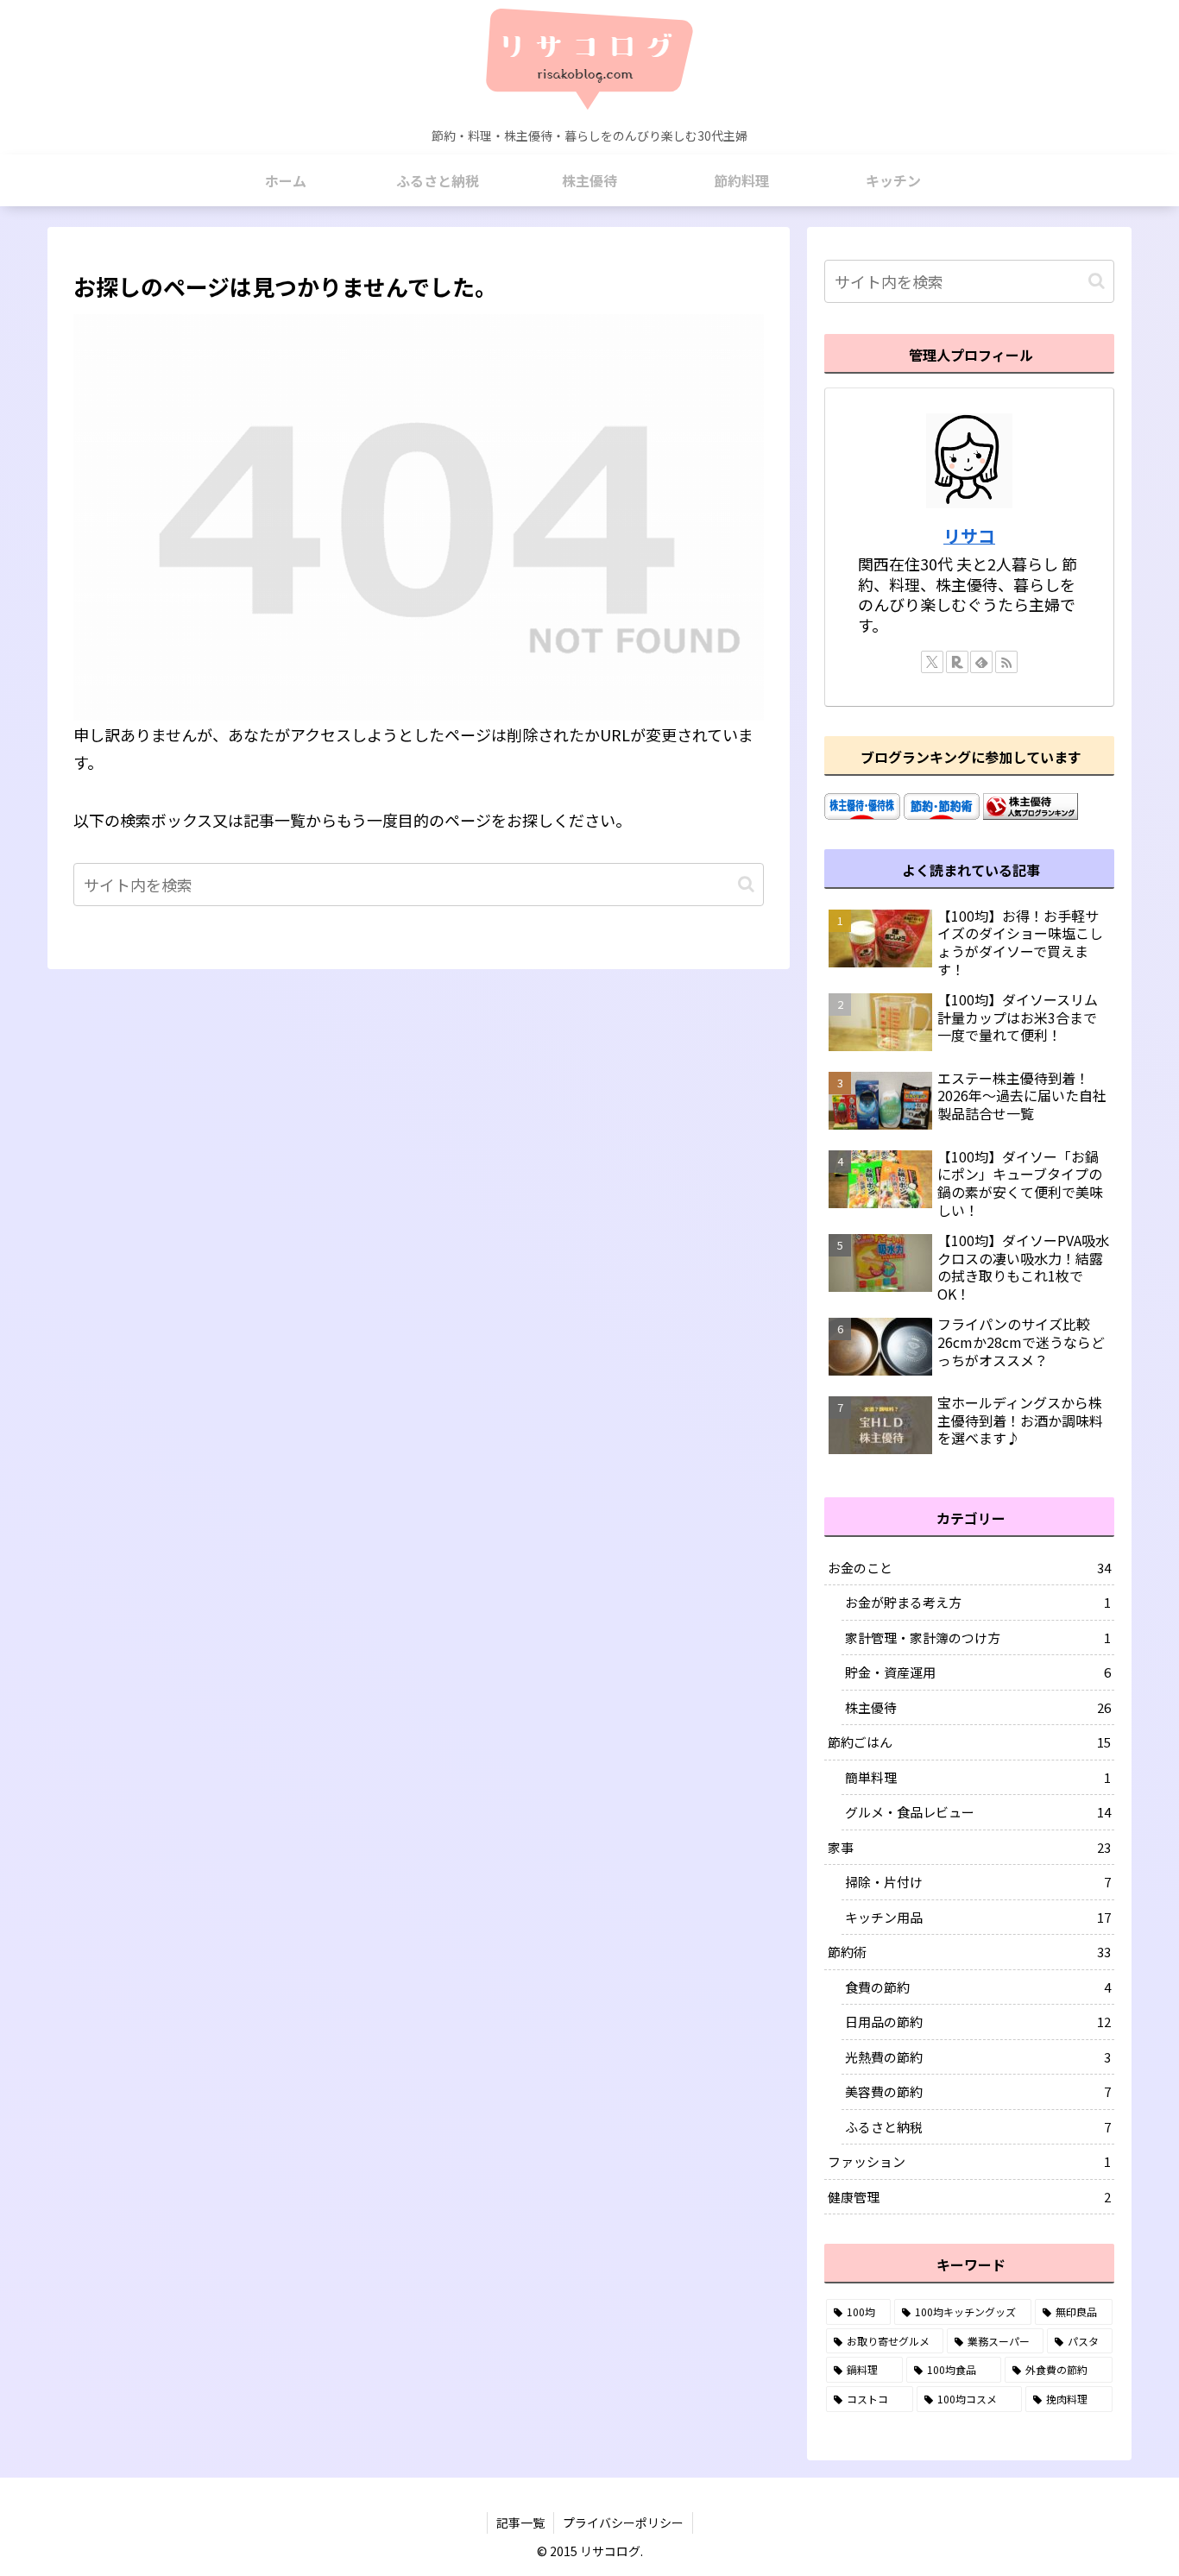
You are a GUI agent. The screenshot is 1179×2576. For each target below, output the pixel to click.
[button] (746, 884)
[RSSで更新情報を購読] (1006, 662)
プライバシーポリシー (623, 2522)
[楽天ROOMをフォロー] (957, 662)
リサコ (969, 535)
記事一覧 (520, 2522)
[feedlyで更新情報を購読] (981, 662)
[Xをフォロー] (932, 662)
